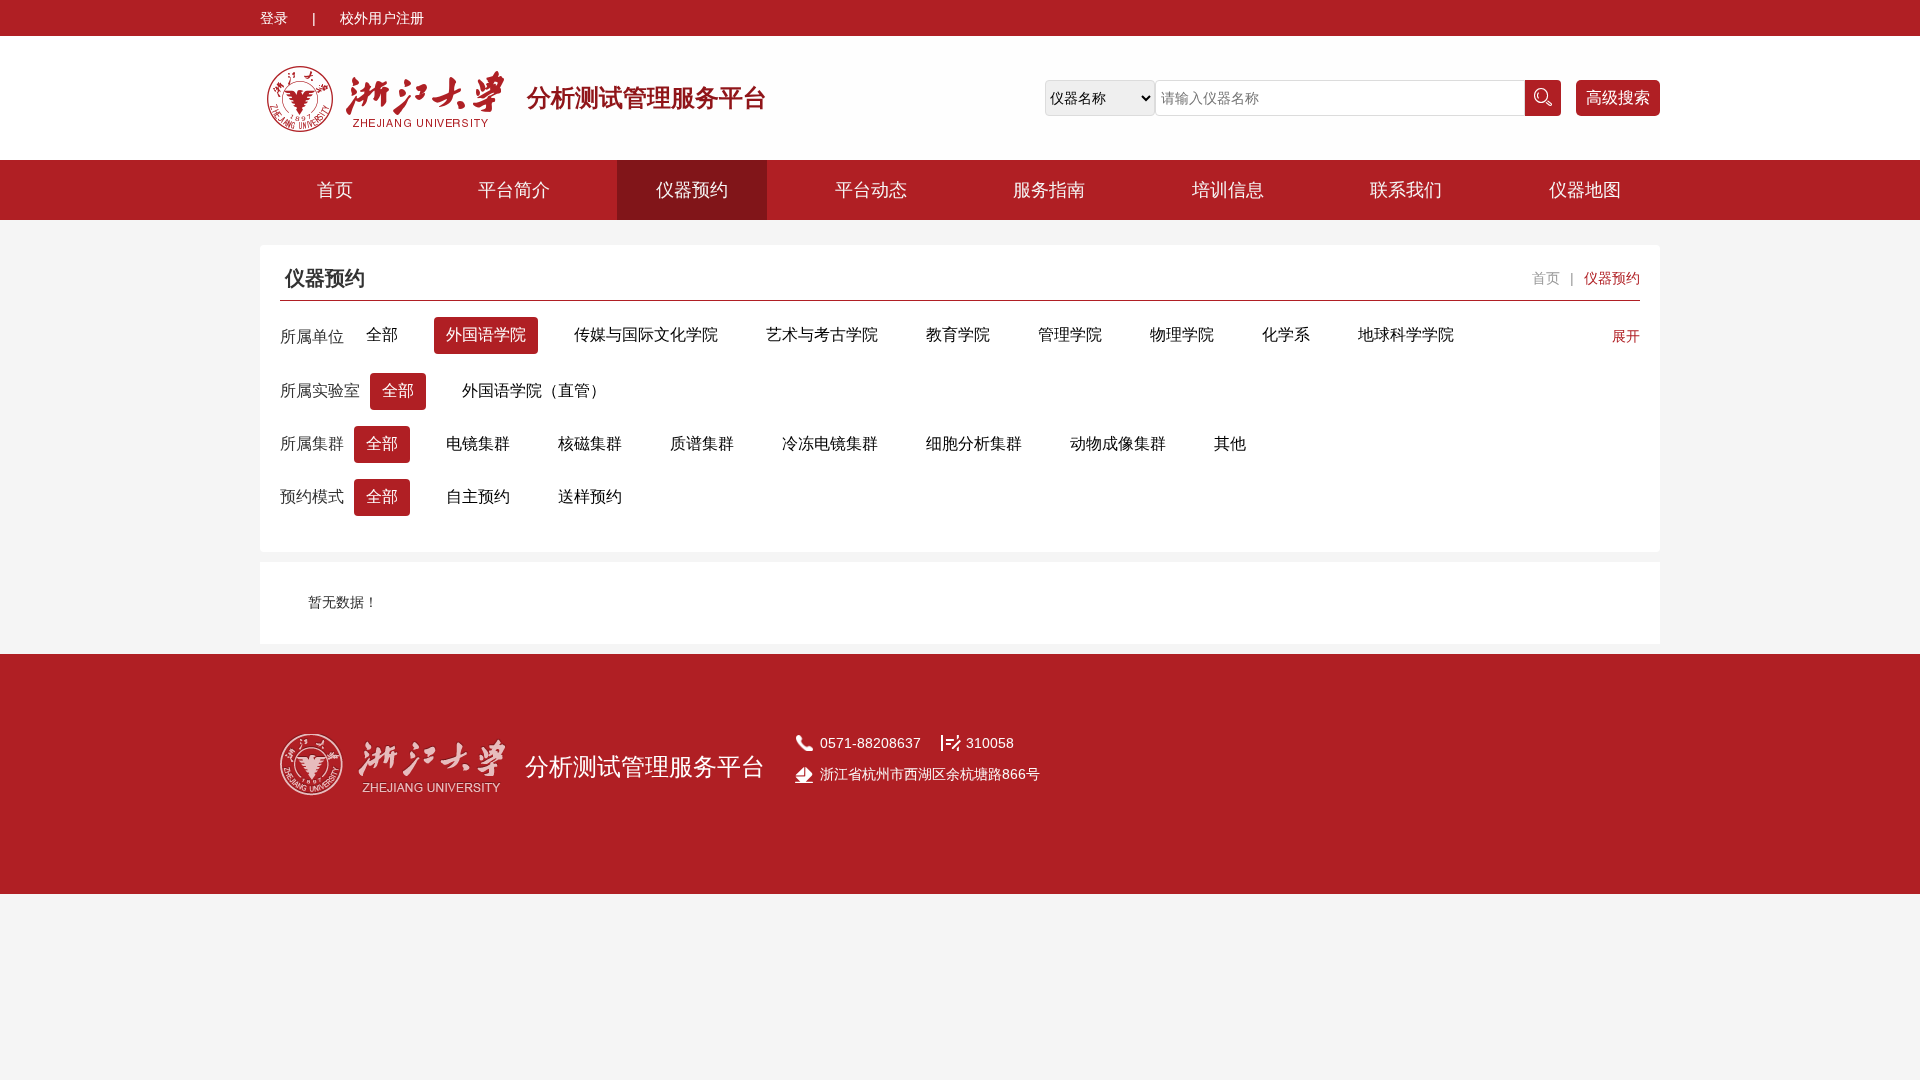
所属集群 (312, 443)
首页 (335, 190)
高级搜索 (1618, 97)
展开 (1626, 336)
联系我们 (1406, 190)
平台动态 (871, 190)
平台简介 (514, 190)
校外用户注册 (382, 18)
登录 (276, 18)
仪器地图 (1585, 190)
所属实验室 (320, 390)
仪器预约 (692, 190)
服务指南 (1049, 190)
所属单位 (312, 336)
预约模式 (312, 496)
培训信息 (1228, 190)
